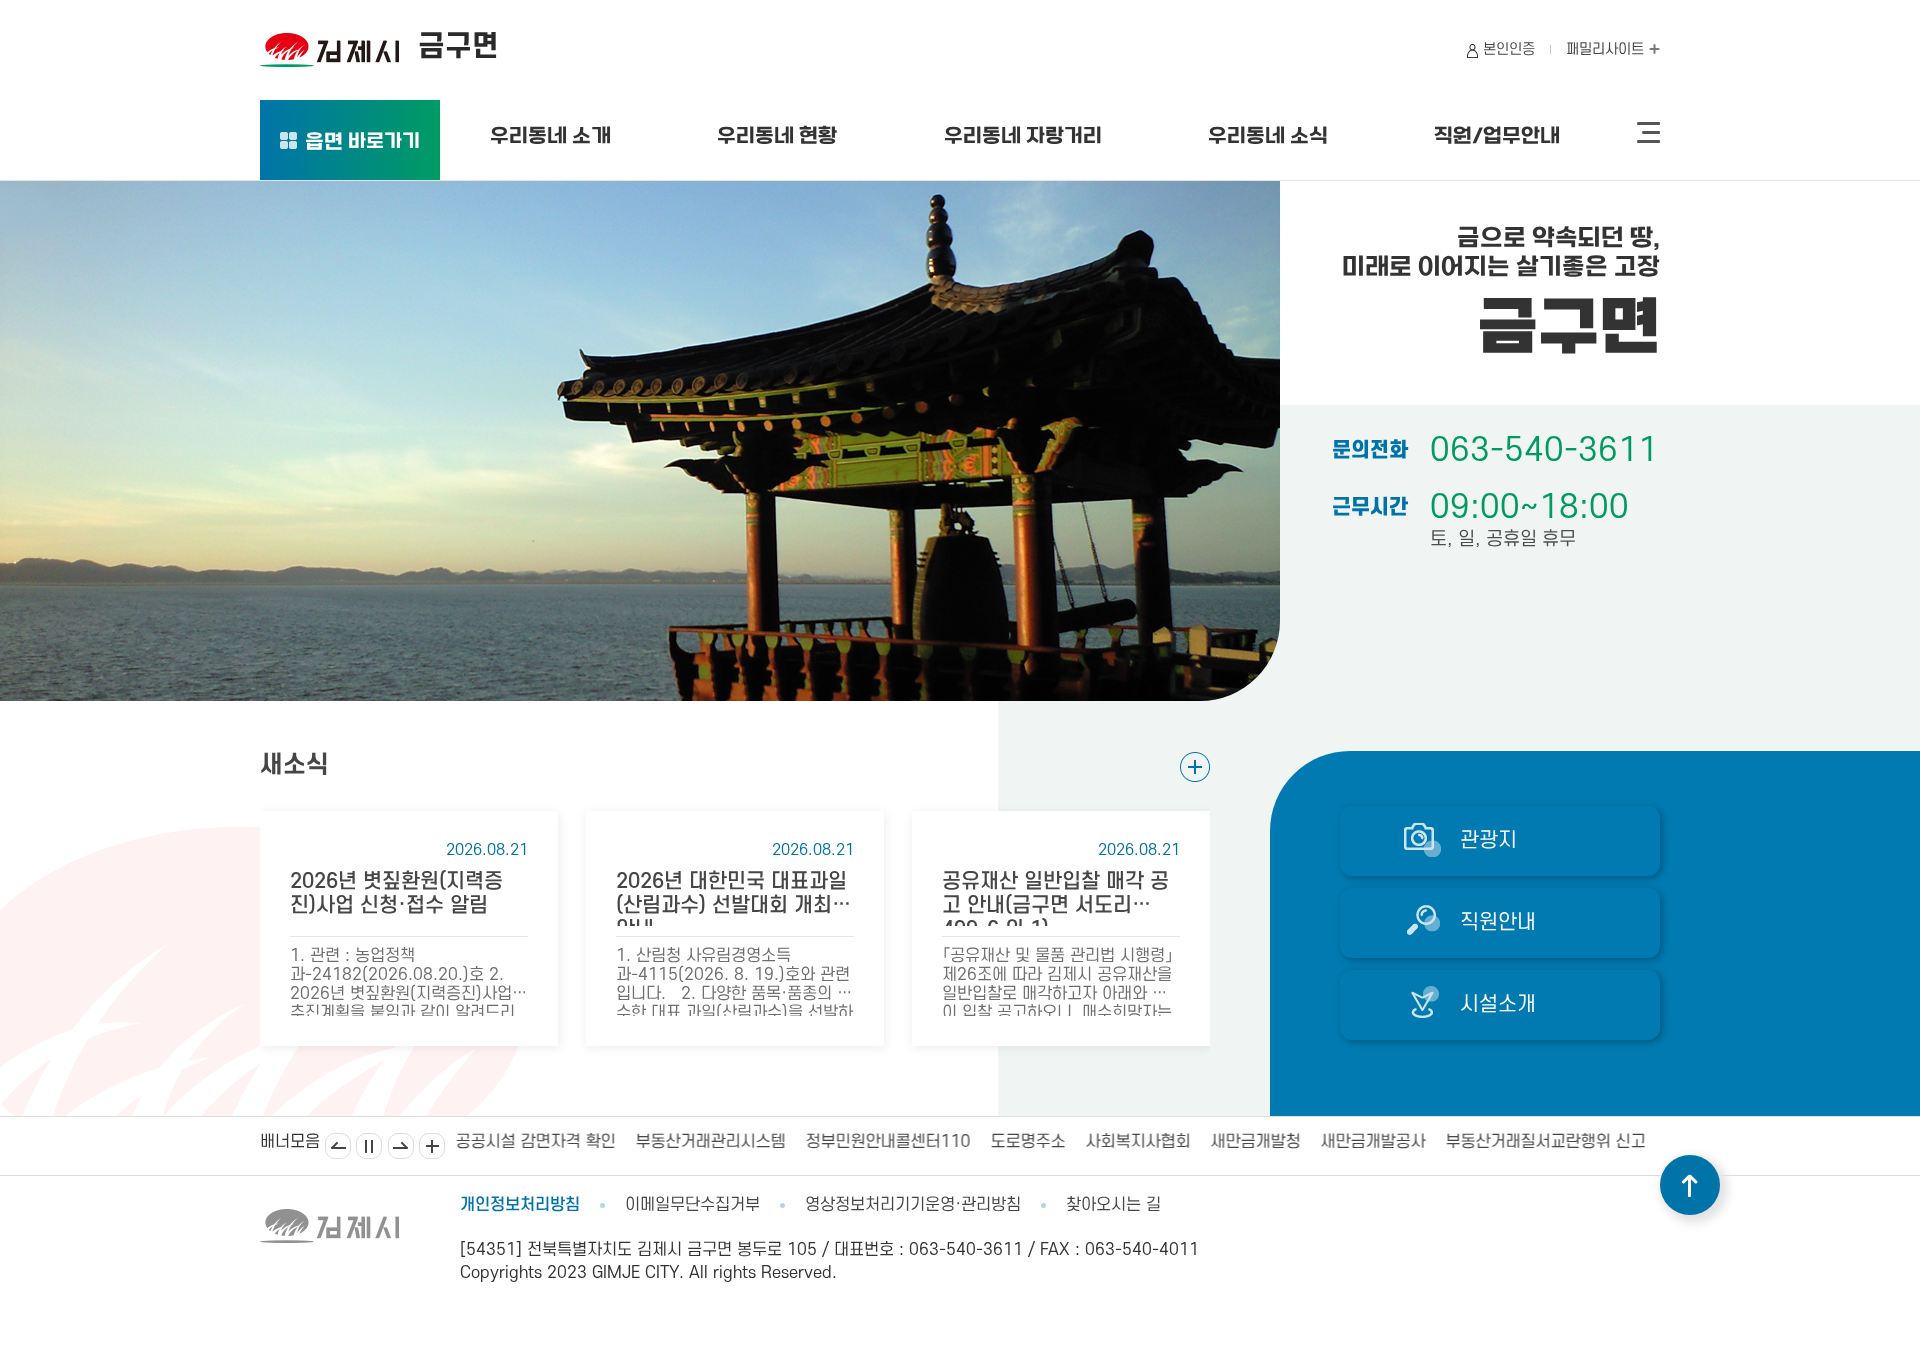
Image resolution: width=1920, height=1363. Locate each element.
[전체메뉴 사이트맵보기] (1648, 133)
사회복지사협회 (1137, 1142)
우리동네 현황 (777, 137)
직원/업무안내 (1497, 137)
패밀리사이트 (1607, 49)
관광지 (1488, 840)
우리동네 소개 (550, 137)
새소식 (294, 765)
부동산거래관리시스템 (710, 1142)
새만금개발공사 (1372, 1142)
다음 (401, 1146)
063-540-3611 (1544, 450)
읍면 (362, 143)
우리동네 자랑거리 (1023, 137)
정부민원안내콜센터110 (887, 1142)
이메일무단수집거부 (692, 1205)
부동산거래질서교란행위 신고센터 (1560, 1142)
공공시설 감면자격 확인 (535, 1142)
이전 (338, 1146)
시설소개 (1498, 1004)
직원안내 (1498, 922)
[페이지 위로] (1690, 1185)
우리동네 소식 (1268, 137)
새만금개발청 (1255, 1142)
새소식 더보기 (1194, 766)
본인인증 (1509, 49)
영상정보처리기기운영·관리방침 (913, 1205)
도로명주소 (1027, 1142)
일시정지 (369, 1146)
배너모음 (432, 1146)
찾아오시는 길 (1113, 1205)
